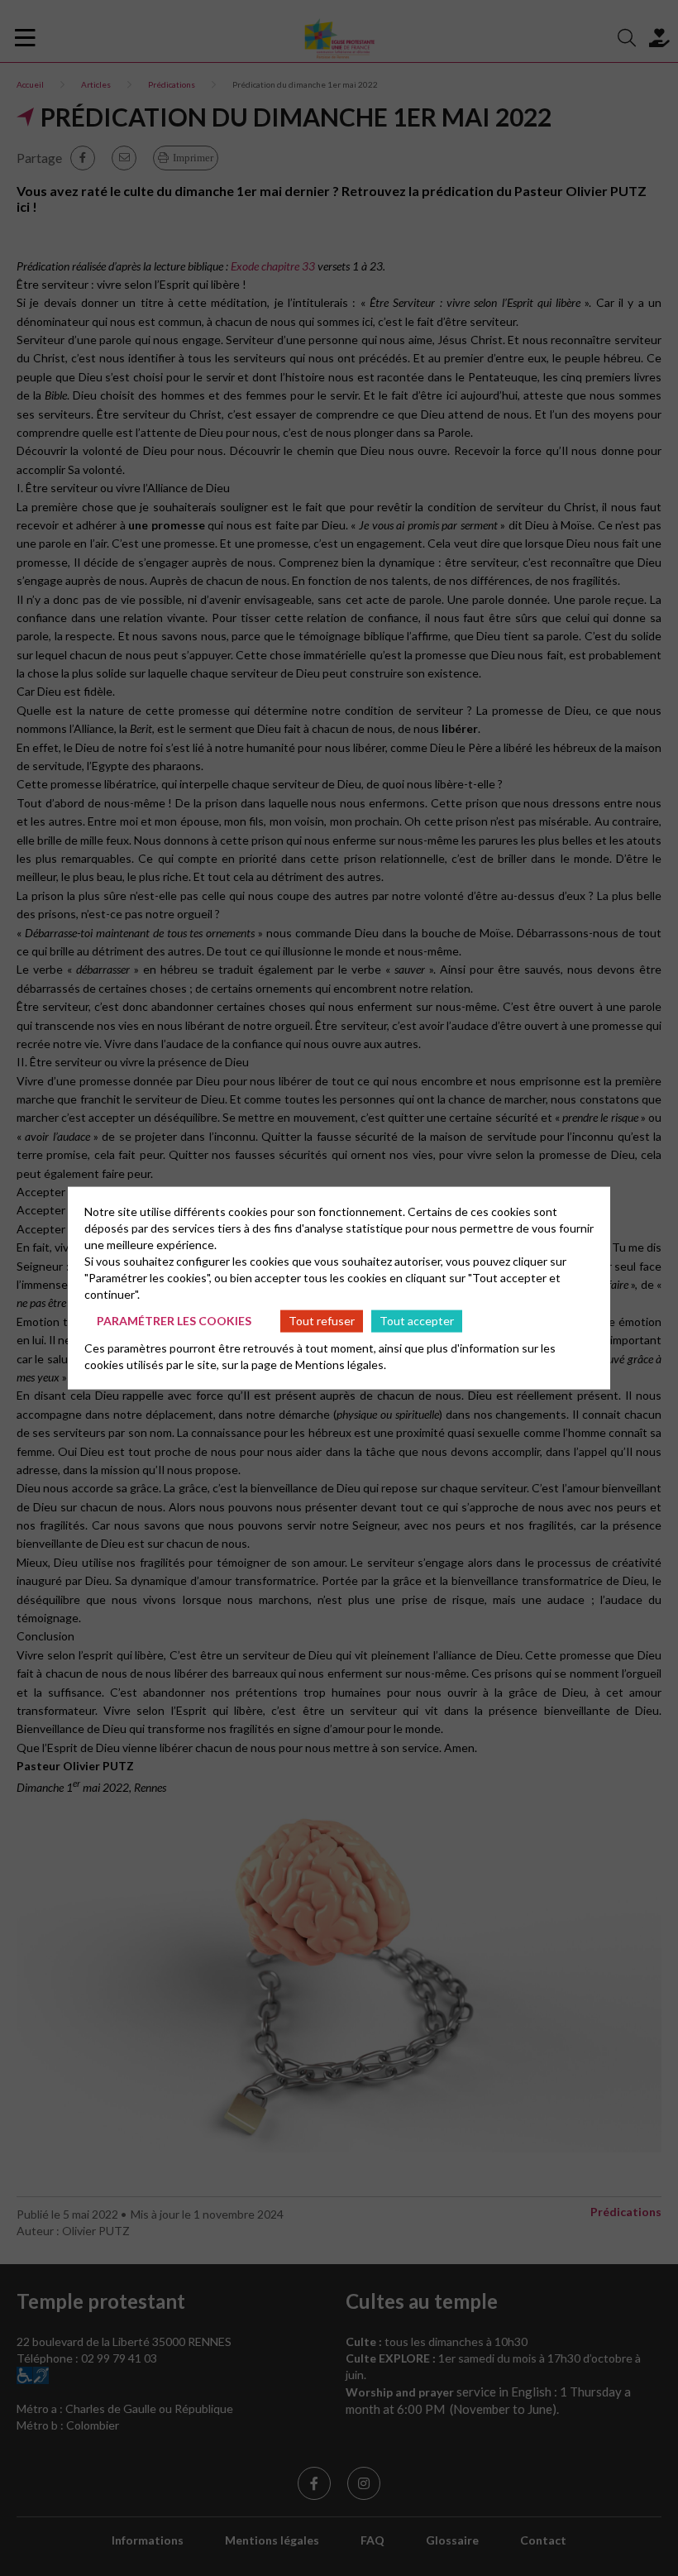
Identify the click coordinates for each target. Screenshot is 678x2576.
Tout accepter (417, 1321)
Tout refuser (322, 1321)
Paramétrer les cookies (174, 1321)
